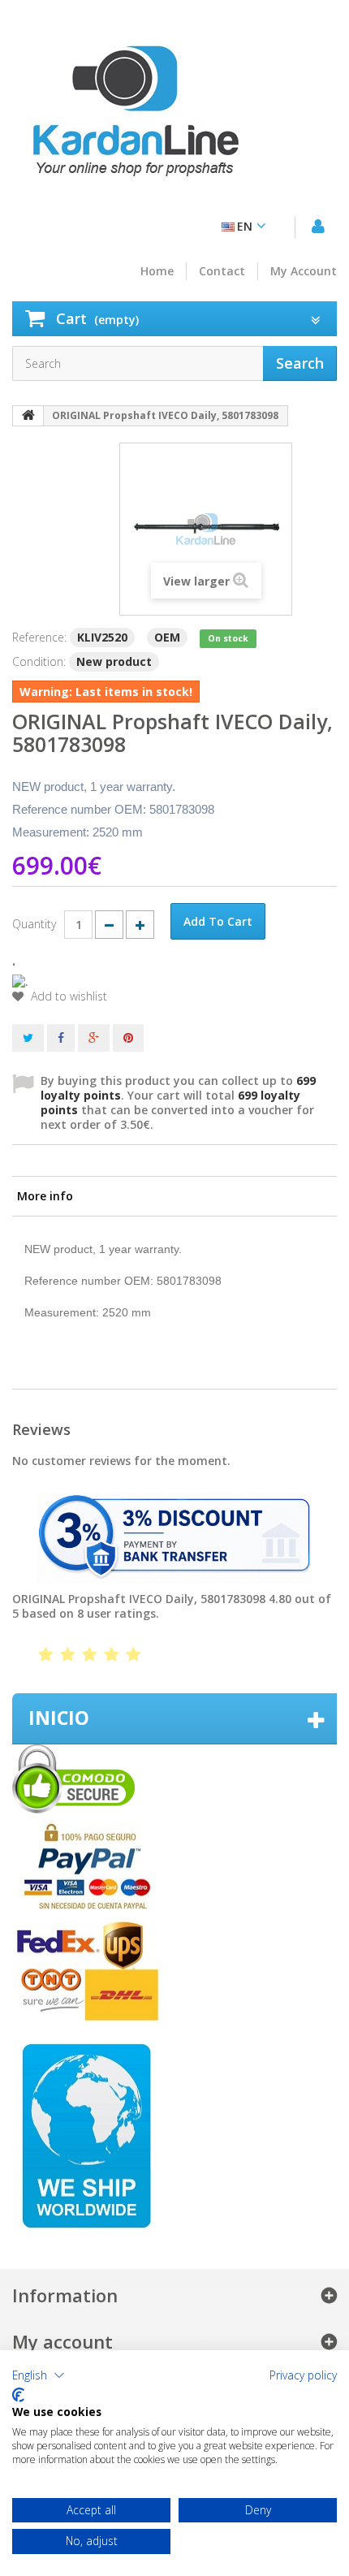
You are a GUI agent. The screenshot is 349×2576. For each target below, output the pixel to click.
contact (222, 271)
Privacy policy (303, 2375)
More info (45, 1196)
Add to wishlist (67, 996)
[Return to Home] (28, 416)
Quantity (34, 924)
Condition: (39, 661)
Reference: (39, 637)
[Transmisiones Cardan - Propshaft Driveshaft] (134, 118)
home (157, 271)
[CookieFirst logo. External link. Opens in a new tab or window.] (18, 2395)
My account (304, 271)
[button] (39, 2375)
